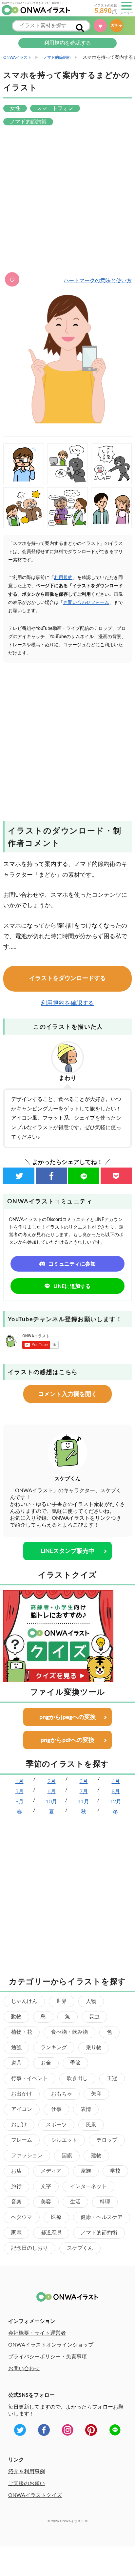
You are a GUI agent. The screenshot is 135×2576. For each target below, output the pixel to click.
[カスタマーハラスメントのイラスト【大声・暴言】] (24, 508)
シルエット (64, 2140)
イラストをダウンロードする (67, 978)
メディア (51, 2171)
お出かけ (22, 2094)
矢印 (96, 2094)
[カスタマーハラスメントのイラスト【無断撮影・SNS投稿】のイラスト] (67, 464)
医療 (56, 2217)
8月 (116, 1792)
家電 (16, 2233)
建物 (96, 2156)
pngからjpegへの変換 (68, 1717)
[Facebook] (51, 1176)
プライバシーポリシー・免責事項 (48, 2357)
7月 (84, 1792)
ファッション (27, 2156)
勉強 (16, 2048)
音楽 (16, 2202)
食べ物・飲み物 (69, 2032)
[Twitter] (19, 1176)
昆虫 (94, 2017)
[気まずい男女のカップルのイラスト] (111, 508)
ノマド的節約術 (99, 2233)
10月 (51, 1802)
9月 (19, 1802)
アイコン (22, 2109)
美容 (46, 2202)
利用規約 (63, 578)
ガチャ (119, 25)
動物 (16, 2017)
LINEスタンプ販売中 (67, 1551)
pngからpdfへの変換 (67, 1740)
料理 (105, 2202)
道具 (16, 2063)
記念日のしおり (29, 2248)
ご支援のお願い (27, 2483)
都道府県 (51, 2233)
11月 (84, 1802)
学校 (115, 2171)
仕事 (56, 2109)
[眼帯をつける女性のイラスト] (24, 464)
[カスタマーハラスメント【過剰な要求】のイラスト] (111, 464)
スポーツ (56, 2125)
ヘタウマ (22, 2217)
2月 (52, 1781)
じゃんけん (24, 2001)
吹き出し (77, 2078)
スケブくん (80, 2248)
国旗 (67, 2156)
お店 (16, 2171)
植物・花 (22, 2032)
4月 (116, 1781)
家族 (86, 2171)
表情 (86, 2109)
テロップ (107, 2140)
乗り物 (94, 2048)
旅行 (16, 2186)
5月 (19, 1792)
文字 (46, 2186)
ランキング (54, 2048)
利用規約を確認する (67, 43)
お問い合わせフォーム (86, 603)
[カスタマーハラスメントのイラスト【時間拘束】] (67, 508)
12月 (116, 1802)
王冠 (112, 2078)
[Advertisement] (67, 200)
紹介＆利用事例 (27, 2472)
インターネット (88, 2186)
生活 (75, 2202)
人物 (91, 2001)
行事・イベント (29, 2078)
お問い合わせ (24, 2369)
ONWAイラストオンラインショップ (51, 2345)
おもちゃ (62, 2094)
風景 (91, 2125)
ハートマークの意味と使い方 (98, 281)
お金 (46, 2063)
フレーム (22, 2140)
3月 (84, 1781)
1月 (19, 1781)
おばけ (19, 2125)
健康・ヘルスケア (102, 2217)
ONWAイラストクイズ (35, 2495)
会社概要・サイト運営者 (37, 2333)
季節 (75, 2063)
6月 (52, 1792)
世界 (62, 2001)
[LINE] (84, 1176)
